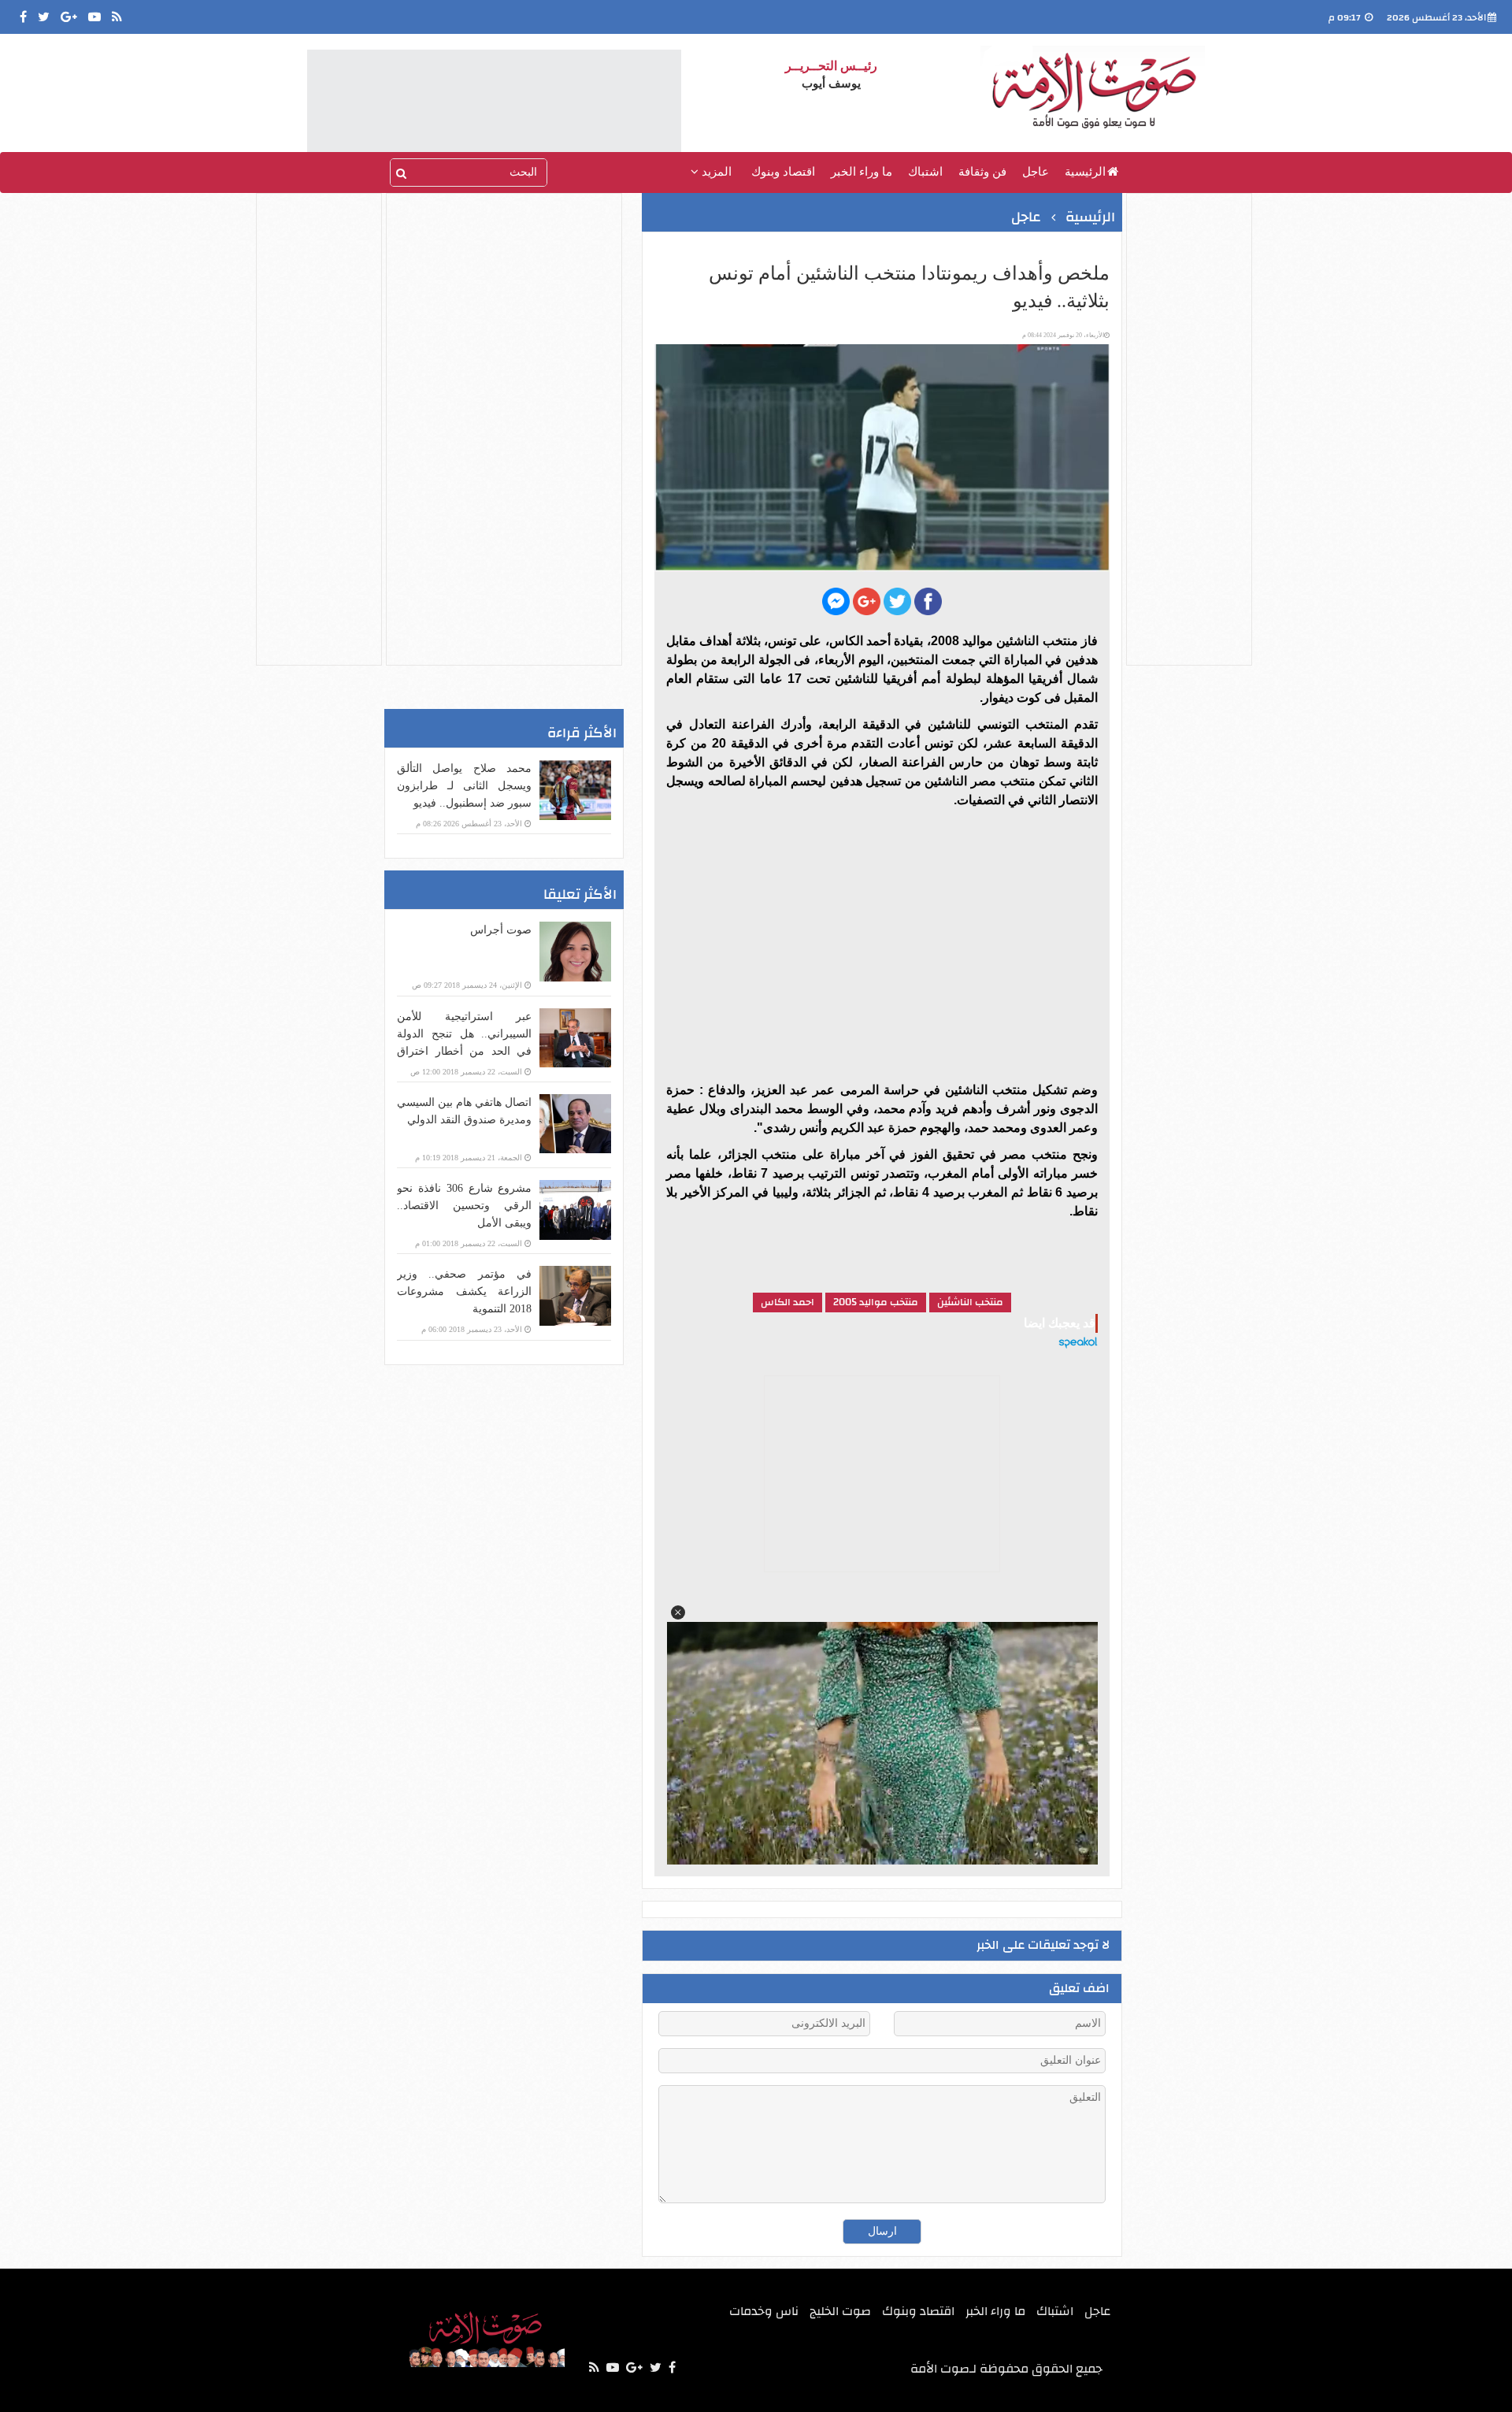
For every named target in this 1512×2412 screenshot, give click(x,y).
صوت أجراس (501, 930)
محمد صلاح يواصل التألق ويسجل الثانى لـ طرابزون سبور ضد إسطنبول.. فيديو (464, 786)
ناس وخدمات (764, 2311)
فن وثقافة (982, 172)
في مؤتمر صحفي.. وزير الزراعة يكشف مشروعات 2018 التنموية (464, 1291)
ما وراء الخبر (862, 172)
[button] (678, 1612)
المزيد (715, 172)
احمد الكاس (787, 1302)
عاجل (1036, 172)
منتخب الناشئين (970, 1302)
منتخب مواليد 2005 (876, 1302)
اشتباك (925, 172)
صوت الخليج (840, 2311)
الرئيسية (1085, 172)
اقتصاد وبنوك (783, 172)
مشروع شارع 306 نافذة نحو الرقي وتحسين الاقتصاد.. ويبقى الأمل (464, 1206)
